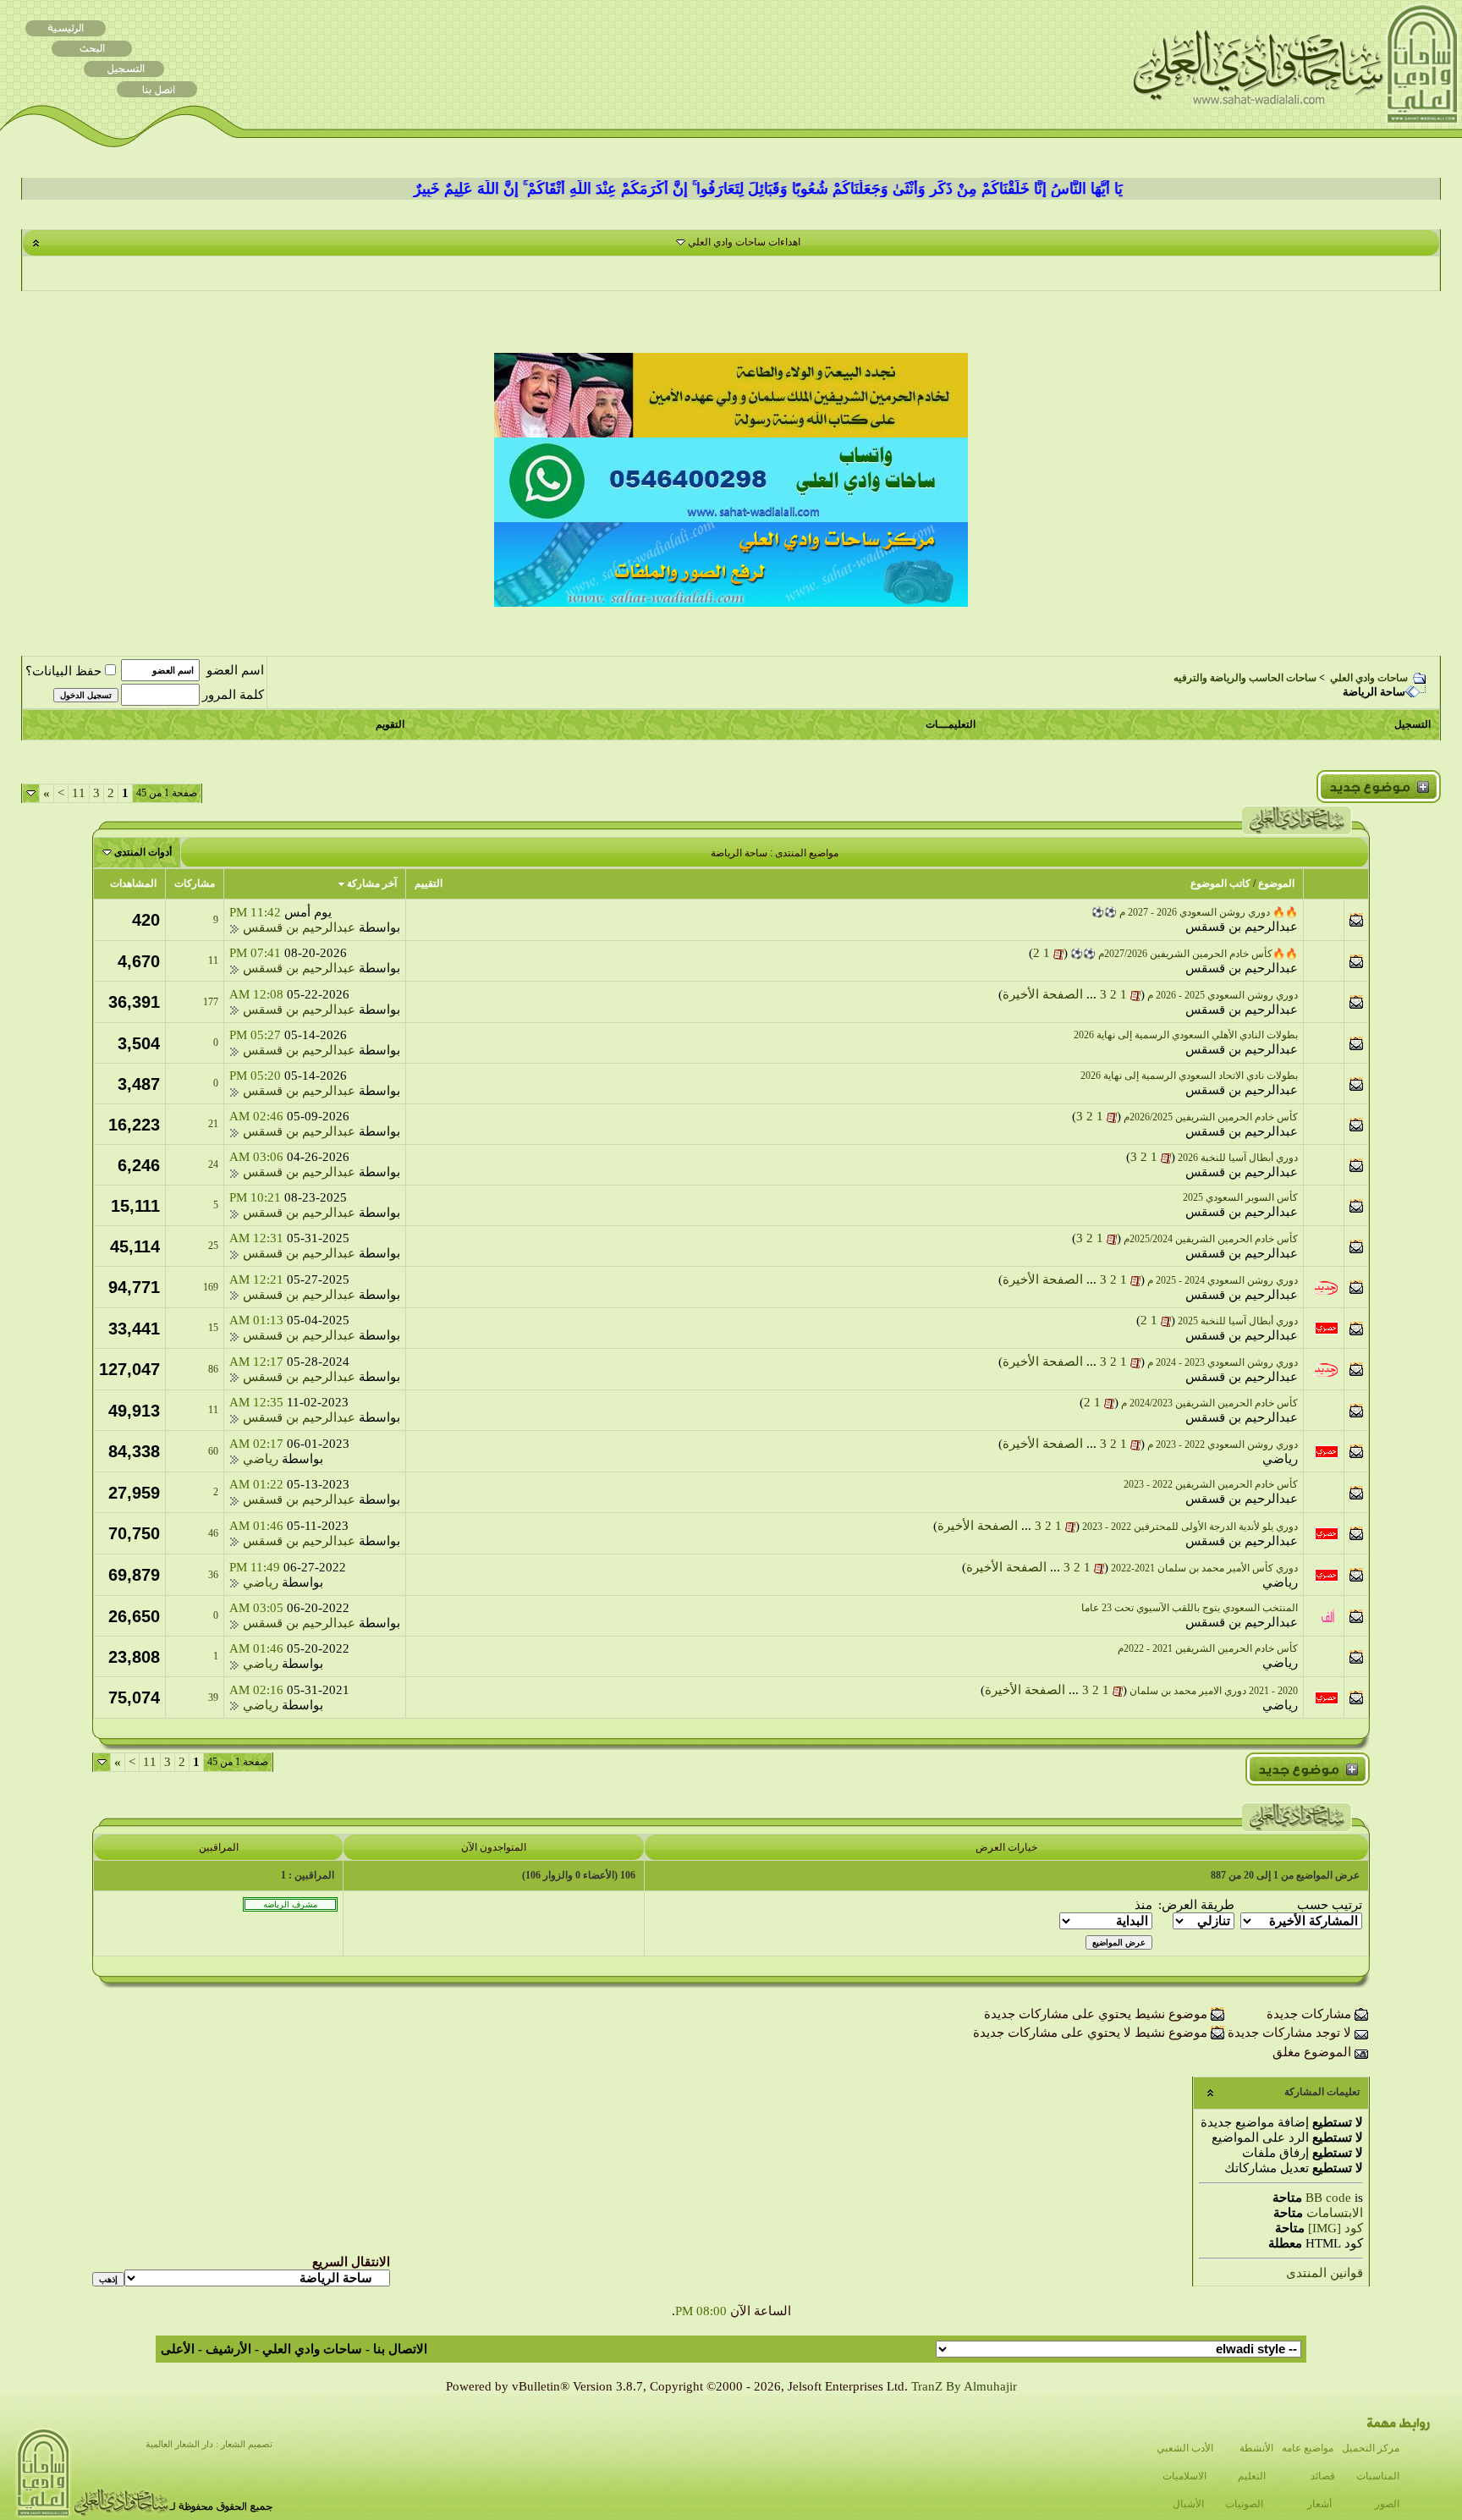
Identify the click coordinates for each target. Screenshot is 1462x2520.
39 (213, 1697)
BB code (1328, 2198)
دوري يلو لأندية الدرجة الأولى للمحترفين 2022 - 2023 (1190, 1527)
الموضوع (1276, 883)
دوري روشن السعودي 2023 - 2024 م (1223, 1362)
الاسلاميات (1184, 2476)
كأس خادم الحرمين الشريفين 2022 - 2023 (1211, 1484)
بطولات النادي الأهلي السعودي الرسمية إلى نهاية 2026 (1186, 1035)
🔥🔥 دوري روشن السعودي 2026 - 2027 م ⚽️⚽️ (1195, 912)
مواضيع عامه (1308, 2448)
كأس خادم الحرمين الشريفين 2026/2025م (1211, 1117)
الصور (1387, 2504)
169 (211, 1287)
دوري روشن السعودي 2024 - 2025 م (1223, 1280)
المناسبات (1378, 2476)
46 (213, 1533)
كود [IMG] (1336, 2228)
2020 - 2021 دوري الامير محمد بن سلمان (1214, 1691)
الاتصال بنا (400, 2349)
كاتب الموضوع (1220, 883)
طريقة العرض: (1196, 1905)
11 (79, 793)
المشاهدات (133, 883)
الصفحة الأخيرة (1043, 994)
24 (213, 1164)
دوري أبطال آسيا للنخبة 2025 (1238, 1321)
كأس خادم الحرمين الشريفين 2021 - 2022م (1208, 1648)
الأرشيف (228, 2349)
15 (213, 1328)
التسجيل (1413, 724)
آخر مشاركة (372, 883)
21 (213, 1124)
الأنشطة (1256, 2448)
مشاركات (195, 883)
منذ (1143, 1905)
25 (213, 1246)
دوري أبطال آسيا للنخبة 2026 (1238, 1158)
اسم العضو (235, 670)
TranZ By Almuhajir (964, 2386)
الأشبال (1188, 2504)
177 (211, 1002)
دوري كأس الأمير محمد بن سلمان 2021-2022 (1204, 1568)
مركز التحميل (1371, 2448)
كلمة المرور (233, 695)
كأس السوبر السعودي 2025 (1240, 1197)
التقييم (429, 883)
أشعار (1319, 2504)
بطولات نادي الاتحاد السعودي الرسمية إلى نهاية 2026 (1189, 1076)
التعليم (1252, 2476)
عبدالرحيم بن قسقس (1242, 927)
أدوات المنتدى (143, 852)
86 (213, 1369)
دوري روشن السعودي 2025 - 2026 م (1223, 995)
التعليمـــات (951, 724)
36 (213, 1575)
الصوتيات (1244, 2504)
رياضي (1280, 1459)
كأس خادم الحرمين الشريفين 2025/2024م (1211, 1239)
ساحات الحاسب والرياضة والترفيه (1245, 678)
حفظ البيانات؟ (63, 671)
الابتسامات (1335, 2213)
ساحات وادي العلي (1369, 678)
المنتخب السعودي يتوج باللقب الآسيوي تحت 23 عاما (1190, 1608)
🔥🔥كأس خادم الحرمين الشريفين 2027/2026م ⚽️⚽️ (1184, 954)
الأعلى (178, 2349)
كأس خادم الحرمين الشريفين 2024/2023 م (1209, 1403)
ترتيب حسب (1330, 1905)
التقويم (390, 724)
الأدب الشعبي (1185, 2448)
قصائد (1323, 2476)
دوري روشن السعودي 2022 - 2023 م (1223, 1444)
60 (213, 1451)
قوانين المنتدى (1325, 2273)
